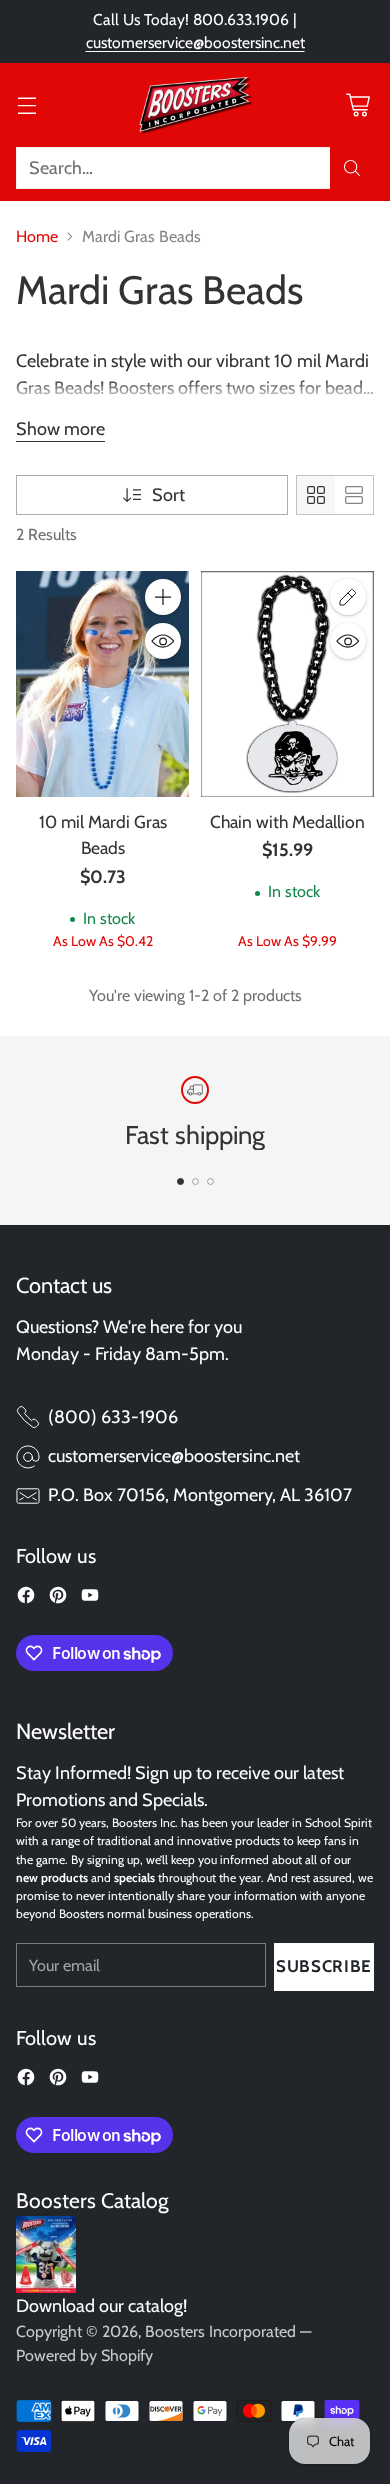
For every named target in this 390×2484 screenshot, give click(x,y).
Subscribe (324, 1966)
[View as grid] (316, 495)
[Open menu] (26, 104)
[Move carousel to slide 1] (180, 1181)
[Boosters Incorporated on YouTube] (90, 1599)
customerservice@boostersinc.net (195, 42)
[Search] (352, 168)
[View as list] (354, 495)
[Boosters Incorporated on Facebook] (26, 1599)
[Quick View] (163, 641)
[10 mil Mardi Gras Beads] (102, 684)
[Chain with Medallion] (287, 684)
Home (37, 236)
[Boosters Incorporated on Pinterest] (58, 1599)
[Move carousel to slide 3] (210, 1181)
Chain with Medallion (287, 821)
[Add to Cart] (163, 597)
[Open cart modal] (357, 104)
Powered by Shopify (84, 2355)
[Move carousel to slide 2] (195, 1181)
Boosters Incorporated (220, 2331)
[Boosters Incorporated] (195, 105)
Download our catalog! (101, 2306)
